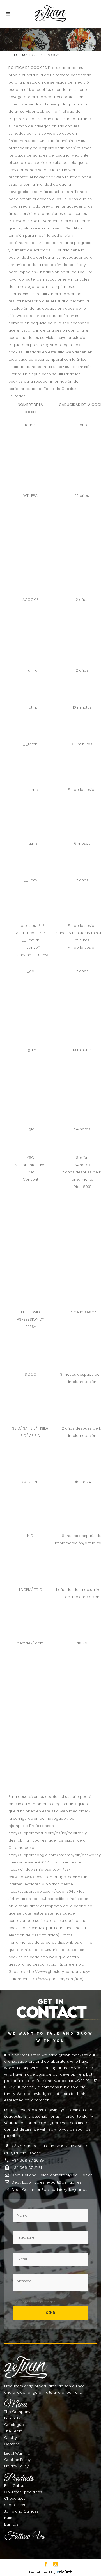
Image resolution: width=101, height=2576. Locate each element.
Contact (12, 2444)
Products (12, 2418)
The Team (13, 2431)
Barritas (11, 2524)
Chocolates (15, 2498)
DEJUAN (21, 55)
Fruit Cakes (14, 2486)
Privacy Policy (16, 2466)
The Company (17, 2412)
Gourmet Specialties (23, 2492)
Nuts (8, 2518)
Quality (11, 2438)
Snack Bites (15, 2505)
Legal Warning (17, 2453)
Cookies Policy (17, 2460)
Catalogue (14, 2425)
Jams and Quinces (21, 2511)
